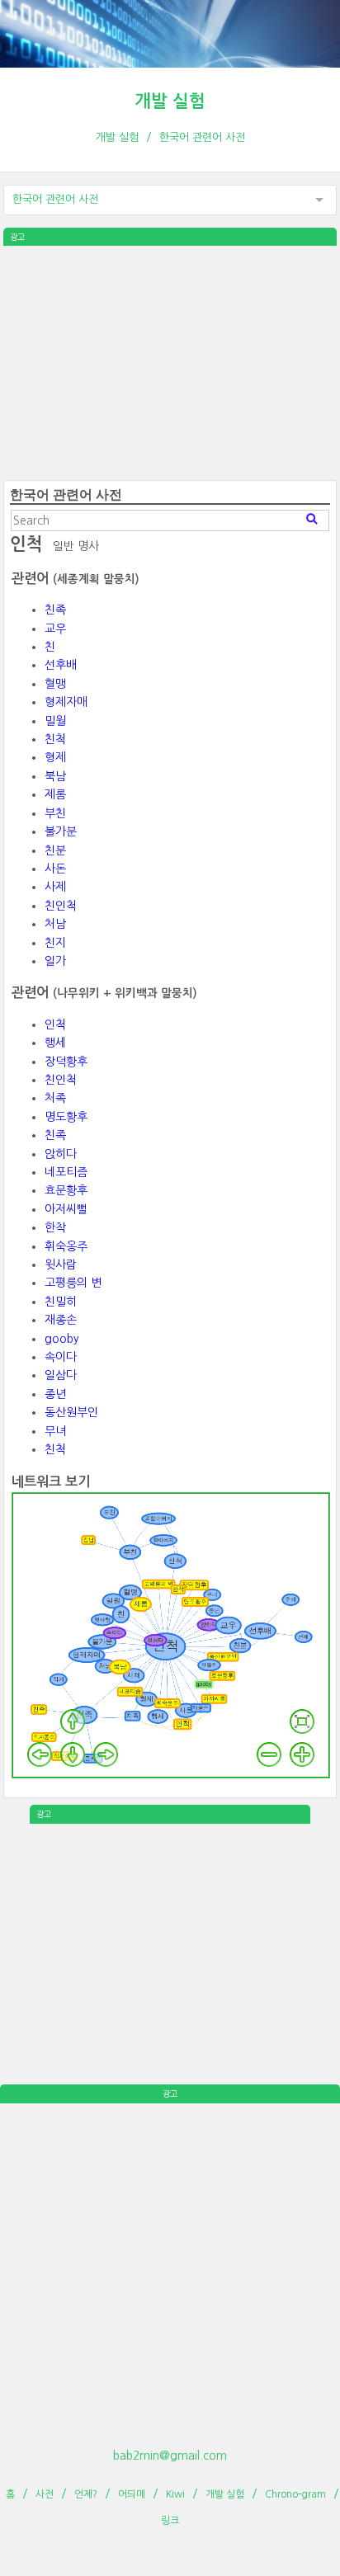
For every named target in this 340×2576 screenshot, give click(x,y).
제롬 (55, 794)
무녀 (55, 1431)
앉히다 (61, 1154)
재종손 (61, 1320)
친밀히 (61, 1302)
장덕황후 (66, 1062)
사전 (45, 2494)
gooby (62, 1339)
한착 (55, 1227)
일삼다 (61, 1375)
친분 (55, 850)
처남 (55, 924)
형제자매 (66, 702)
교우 (55, 629)
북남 (55, 776)
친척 (55, 739)
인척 (55, 1024)
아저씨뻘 (66, 1209)
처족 (55, 1098)
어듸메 (132, 2494)
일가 (55, 961)
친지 (55, 943)
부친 (55, 813)
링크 (170, 2521)
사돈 (55, 869)
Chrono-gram (295, 2494)
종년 (55, 1394)
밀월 (55, 721)
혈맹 (55, 684)
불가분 (61, 831)
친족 (55, 610)
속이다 (61, 1357)
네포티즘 (66, 1172)
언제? (86, 2494)
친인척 (61, 906)
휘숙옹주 (66, 1246)
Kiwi (175, 2494)
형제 (55, 757)
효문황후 (66, 1190)
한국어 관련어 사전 (202, 137)
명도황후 (66, 1117)
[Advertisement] (170, 361)
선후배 (61, 665)
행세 (55, 1043)
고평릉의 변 (73, 1283)
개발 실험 (170, 101)
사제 (55, 887)
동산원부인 (71, 1412)
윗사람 (61, 1264)
